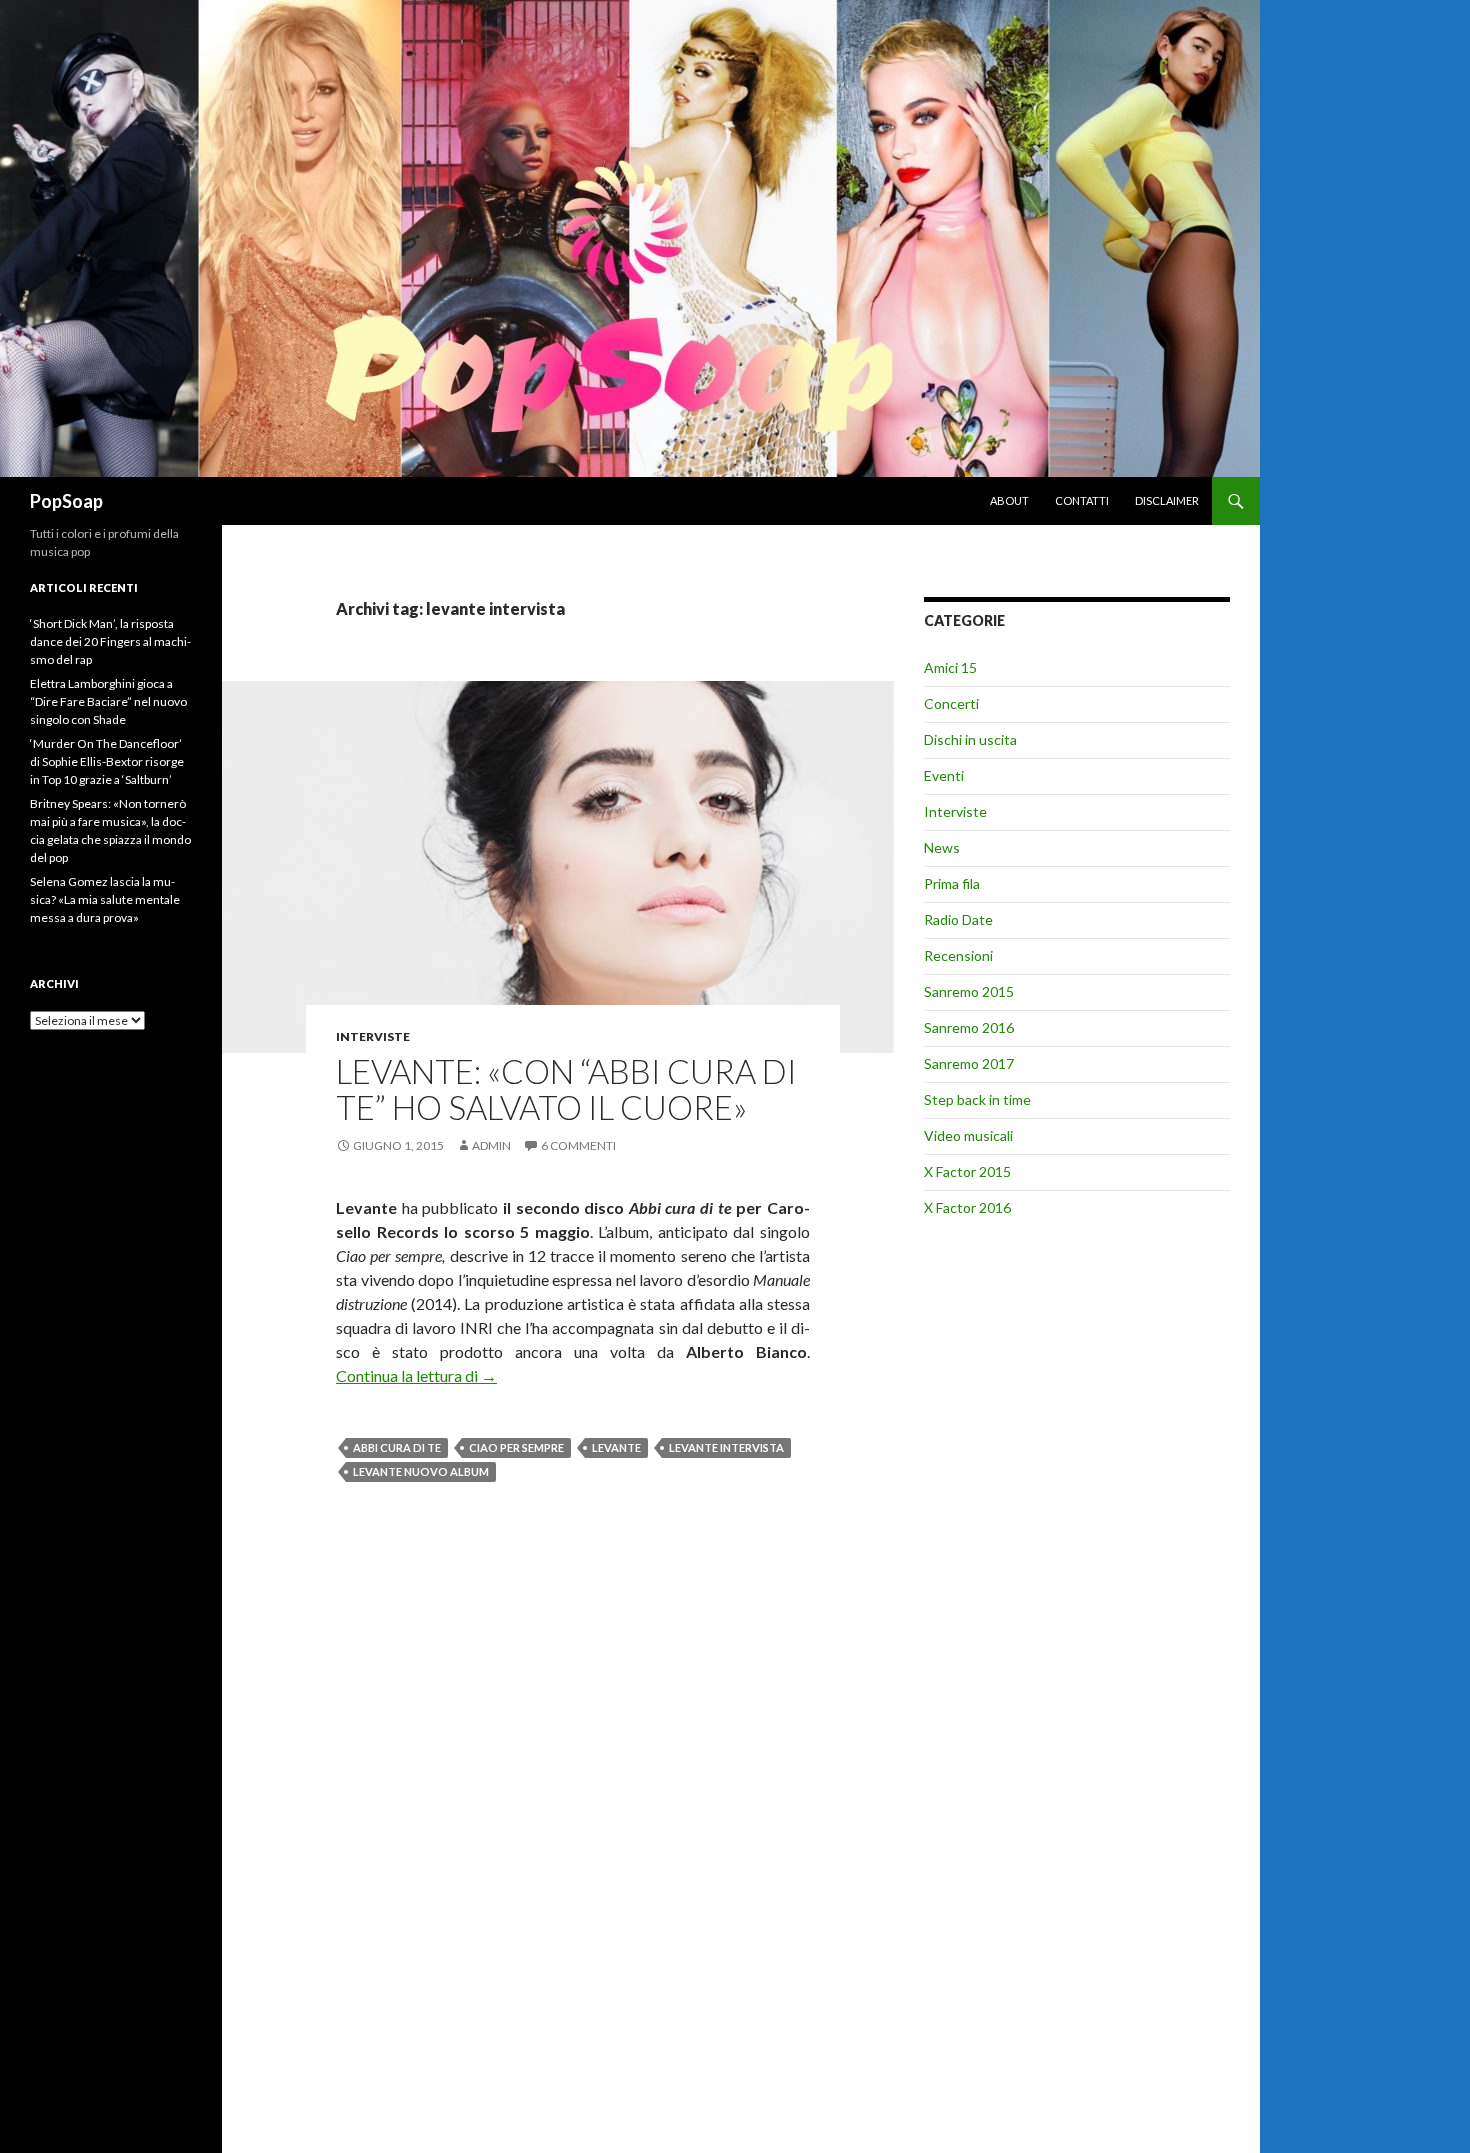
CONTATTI (1082, 500)
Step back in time (977, 1099)
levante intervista (726, 1447)
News (942, 847)
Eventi (944, 775)
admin (491, 1145)
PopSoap (66, 501)
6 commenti (578, 1145)
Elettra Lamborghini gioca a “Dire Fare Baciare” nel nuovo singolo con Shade (108, 701)
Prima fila (952, 883)
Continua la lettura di (416, 1375)
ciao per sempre (516, 1447)
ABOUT (1009, 500)
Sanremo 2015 (969, 991)
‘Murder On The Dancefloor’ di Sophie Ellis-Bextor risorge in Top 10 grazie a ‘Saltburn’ (107, 761)
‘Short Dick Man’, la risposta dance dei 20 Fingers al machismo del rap (110, 641)
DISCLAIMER (1167, 500)
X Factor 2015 (967, 1171)
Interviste (373, 1036)
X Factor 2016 (967, 1207)
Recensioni (958, 955)
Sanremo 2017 (969, 1063)
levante (616, 1447)
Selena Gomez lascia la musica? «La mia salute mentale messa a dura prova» (105, 899)
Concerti (951, 703)
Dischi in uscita (970, 739)
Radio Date (958, 919)
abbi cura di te (397, 1447)
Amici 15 (950, 667)
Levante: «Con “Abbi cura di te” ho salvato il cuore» (566, 1089)
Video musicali (968, 1135)
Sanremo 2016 (969, 1027)
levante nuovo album (421, 1471)
